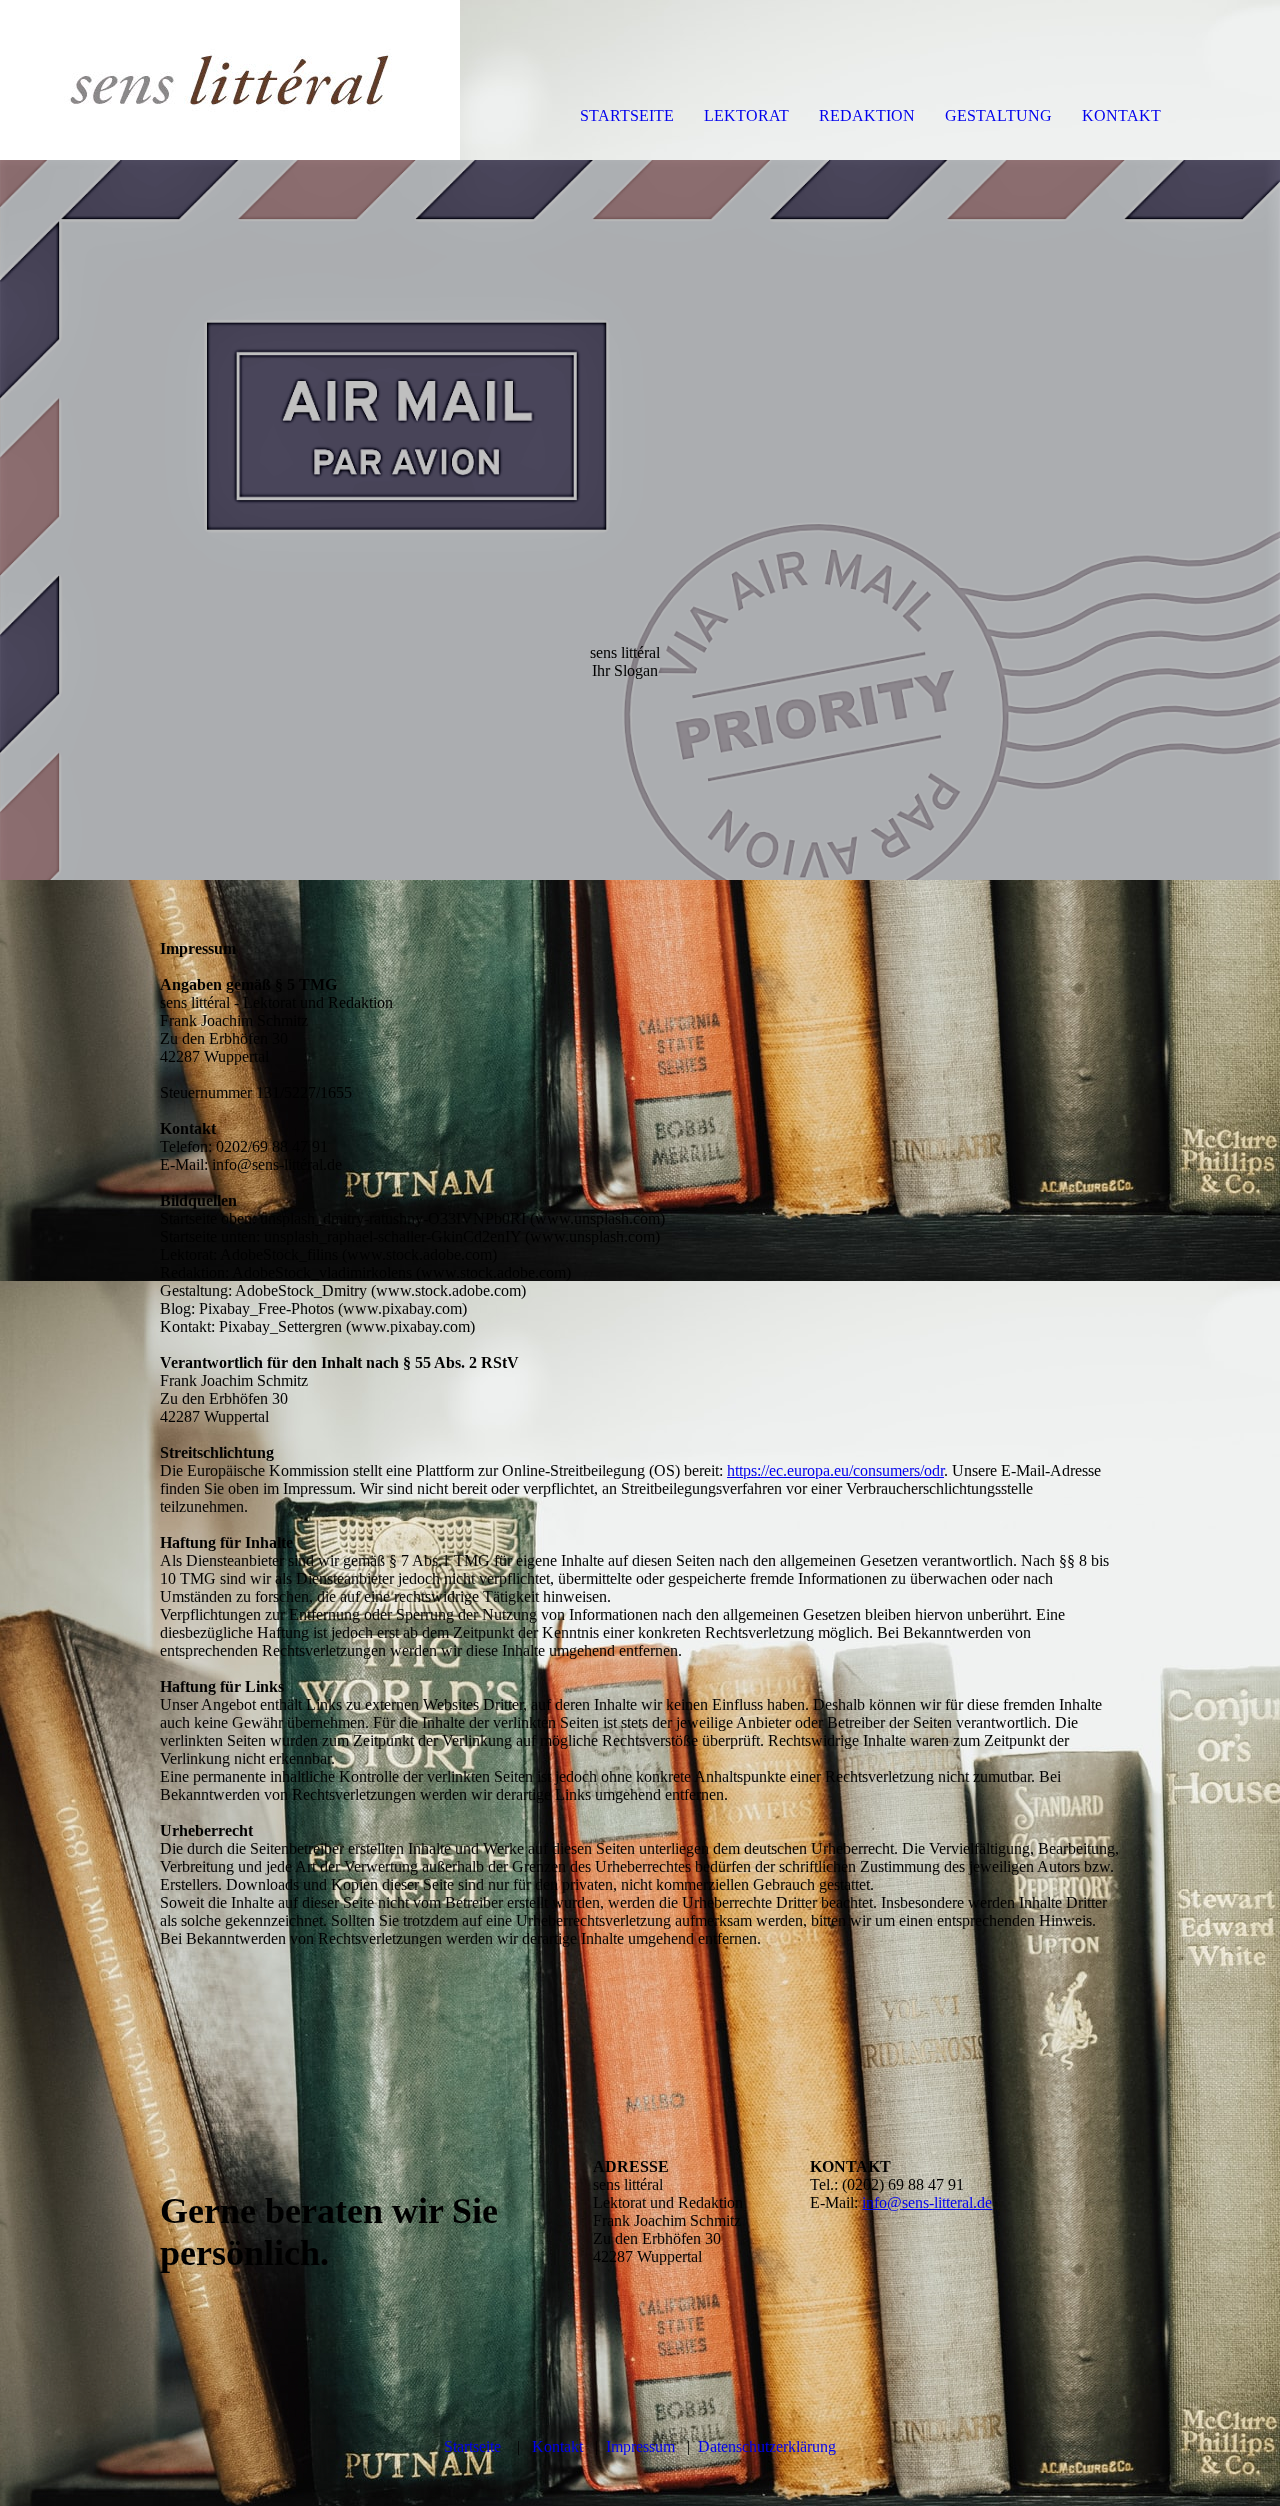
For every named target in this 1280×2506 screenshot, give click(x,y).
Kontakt (557, 2446)
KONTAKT (1121, 115)
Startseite (472, 2446)
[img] (230, 80)
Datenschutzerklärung (767, 2446)
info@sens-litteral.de (927, 2202)
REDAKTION (867, 115)
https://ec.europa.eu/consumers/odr (835, 1470)
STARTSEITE (627, 115)
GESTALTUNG (998, 115)
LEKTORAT (746, 115)
